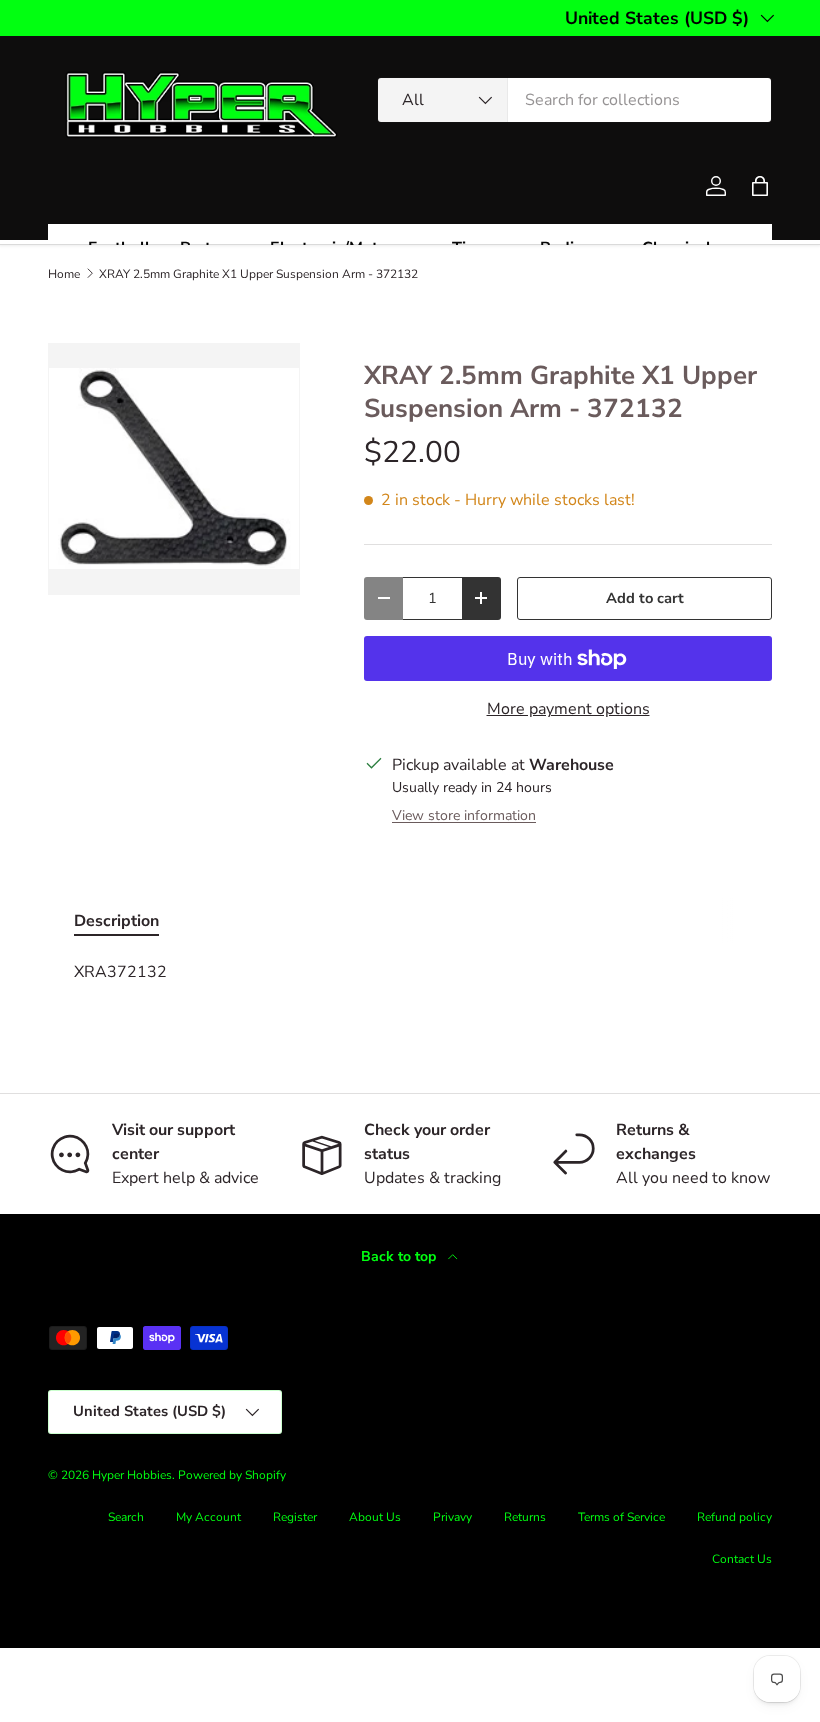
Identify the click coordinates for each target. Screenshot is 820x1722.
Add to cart (645, 598)
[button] (760, 186)
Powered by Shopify (232, 1475)
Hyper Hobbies (132, 1475)
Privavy (452, 1517)
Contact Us (742, 1559)
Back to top (400, 1256)
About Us (375, 1517)
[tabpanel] (410, 972)
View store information (464, 815)
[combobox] (574, 100)
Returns (525, 1517)
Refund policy (734, 1517)
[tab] (116, 921)
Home (64, 274)
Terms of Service (621, 1517)
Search (126, 1517)
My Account (208, 1517)
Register (295, 1517)
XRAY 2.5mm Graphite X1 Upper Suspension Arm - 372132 (258, 274)
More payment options (568, 709)
